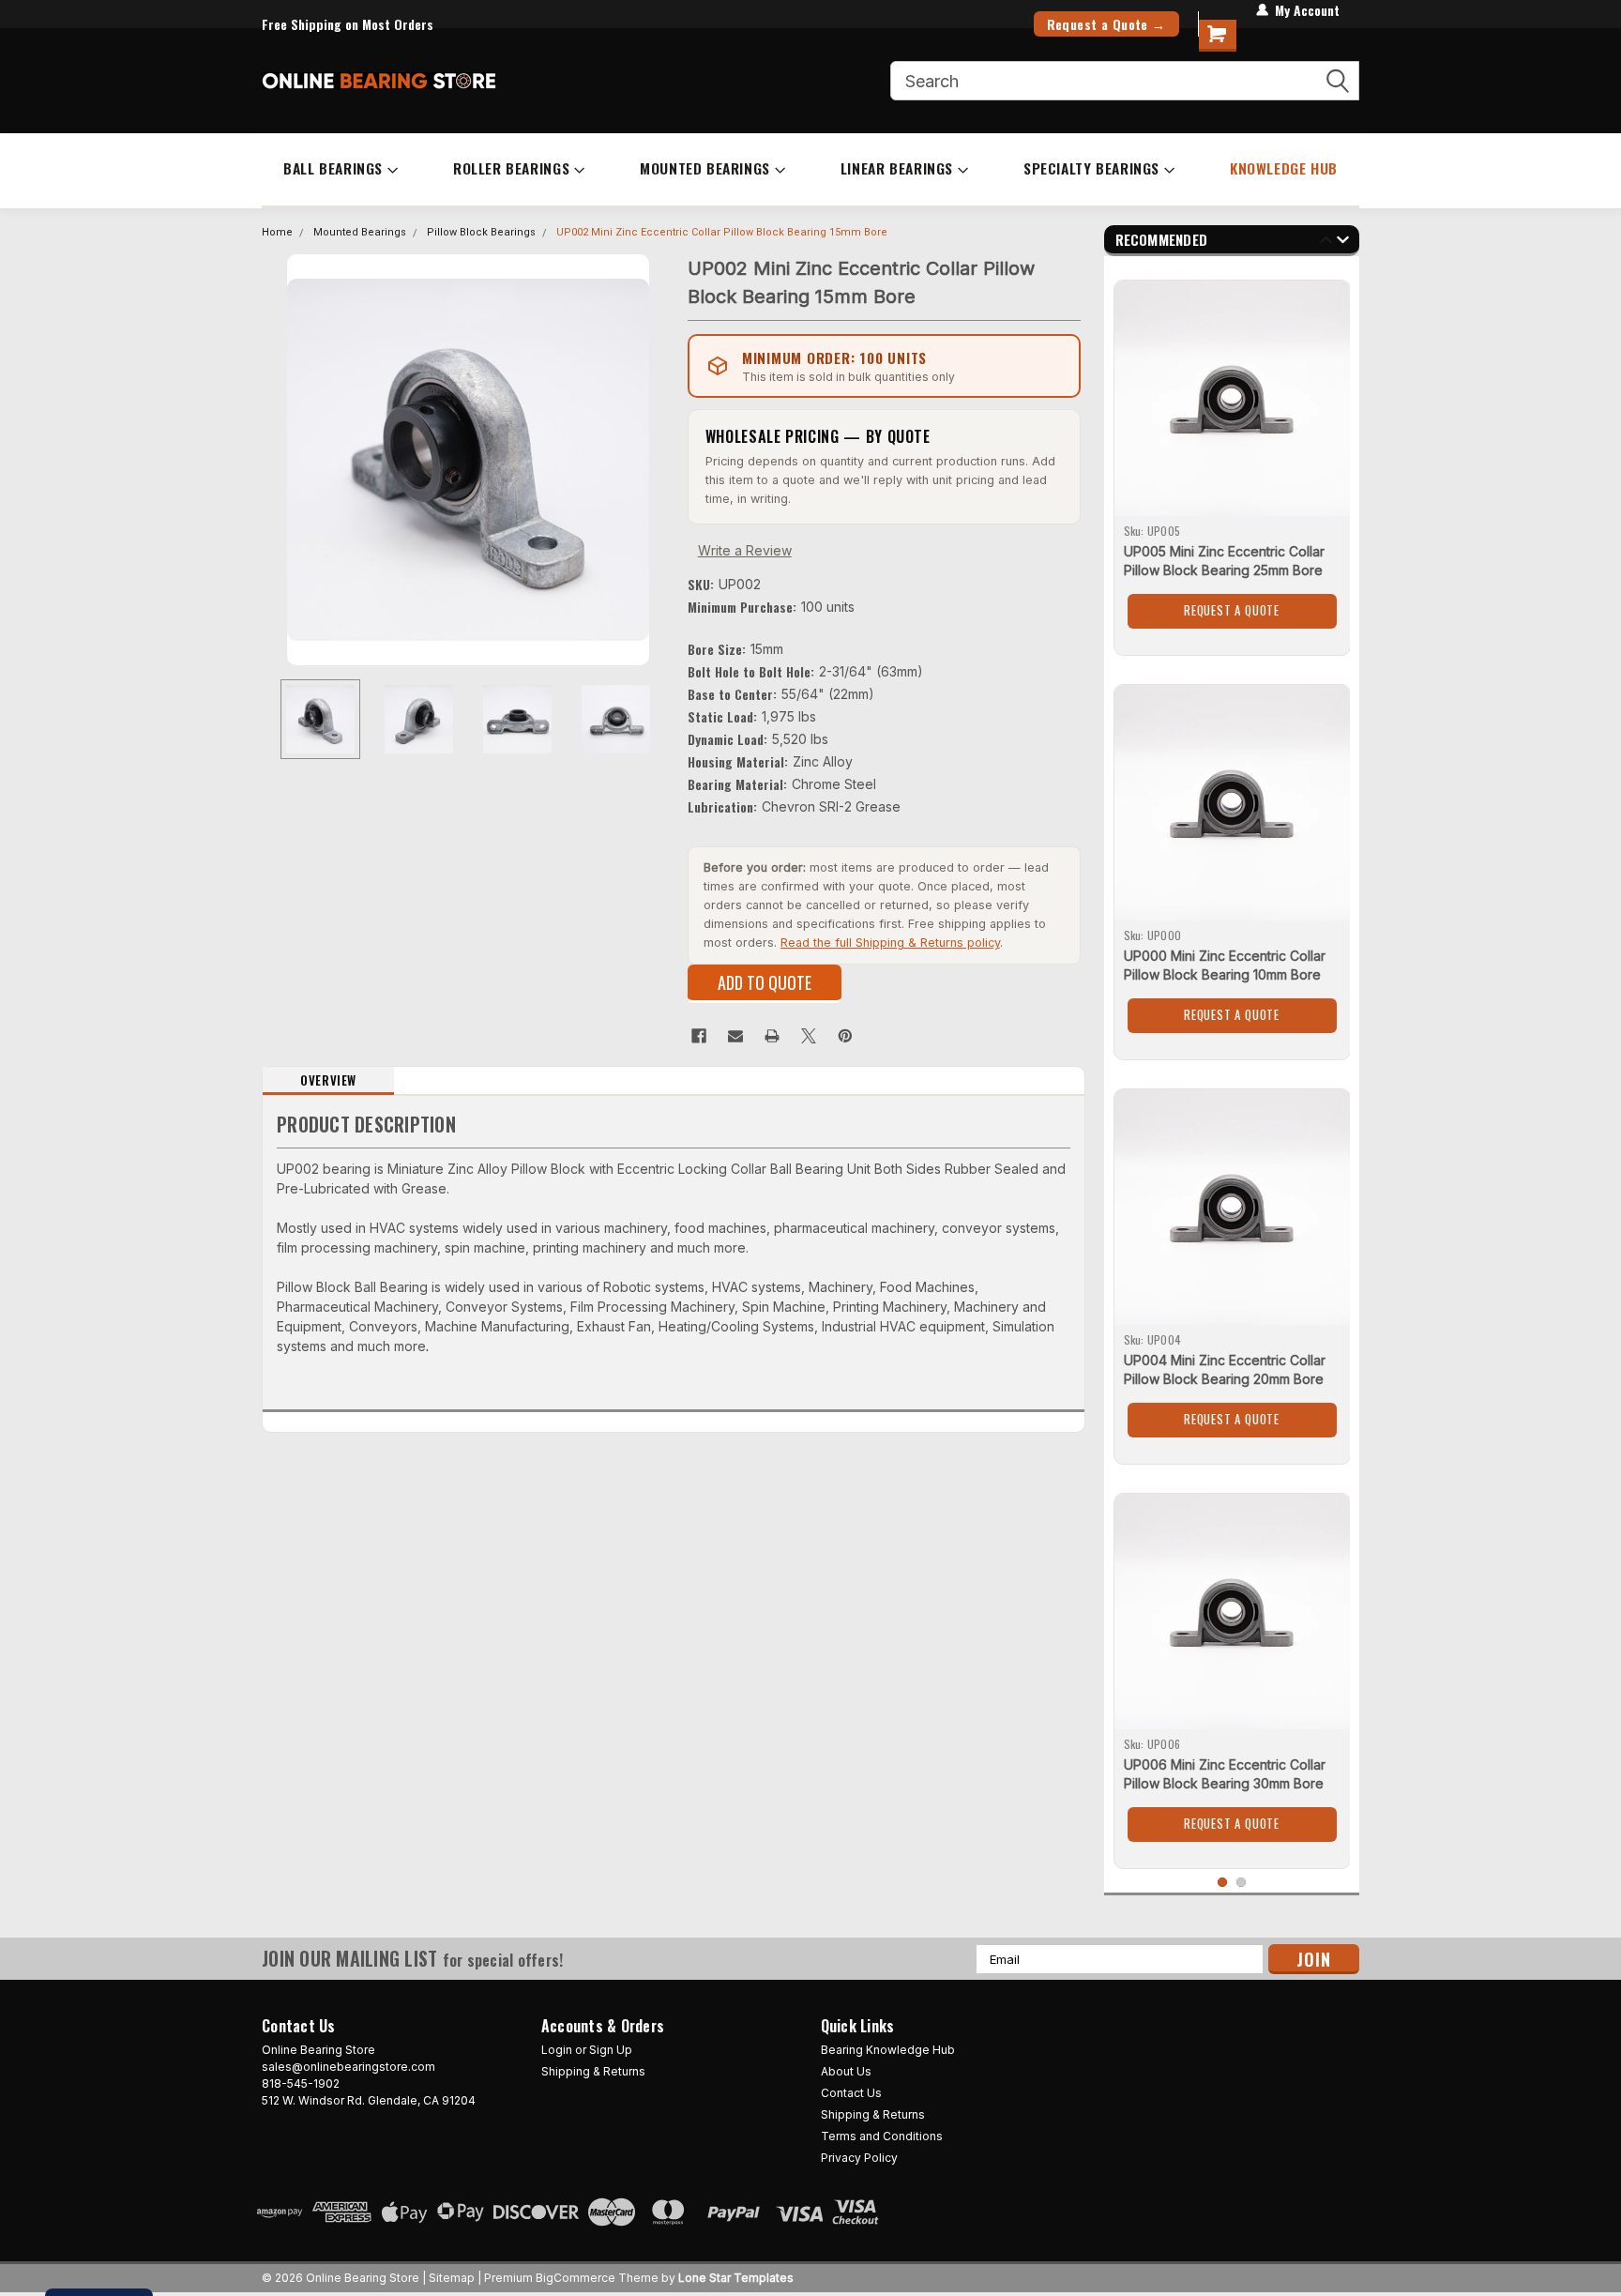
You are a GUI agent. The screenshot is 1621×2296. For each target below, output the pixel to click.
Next (655, 459)
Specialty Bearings (1091, 168)
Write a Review (745, 550)
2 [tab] (1242, 1883)
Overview (328, 1080)
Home (277, 232)
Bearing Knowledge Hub (888, 2050)
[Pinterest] (845, 1036)
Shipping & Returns (593, 2071)
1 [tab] (1223, 1883)
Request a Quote (1232, 610)
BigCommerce (576, 2278)
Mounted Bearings (705, 168)
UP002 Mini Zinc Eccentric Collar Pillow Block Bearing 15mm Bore (722, 232)
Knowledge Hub (1284, 168)
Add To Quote (765, 982)
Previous (280, 459)
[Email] (735, 1036)
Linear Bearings (897, 168)
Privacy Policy (859, 2158)
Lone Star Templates (736, 2278)
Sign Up (611, 2050)
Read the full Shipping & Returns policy (890, 943)
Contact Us (851, 2093)
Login (557, 2050)
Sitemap (452, 2278)
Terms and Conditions (882, 2136)
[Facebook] (699, 1036)
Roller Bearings (511, 168)
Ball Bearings (333, 168)
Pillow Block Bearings (481, 232)
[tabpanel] (1232, 461)
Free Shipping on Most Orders (348, 24)
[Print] (772, 1036)
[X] (809, 1036)
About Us (846, 2071)
